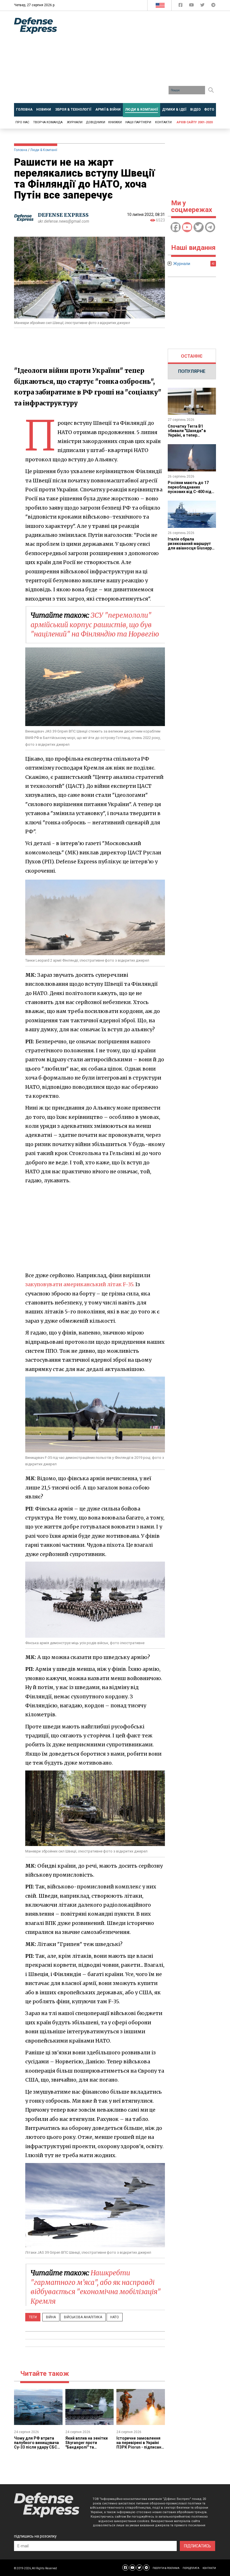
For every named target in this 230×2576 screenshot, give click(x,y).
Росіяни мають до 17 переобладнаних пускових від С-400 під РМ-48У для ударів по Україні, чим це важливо (191, 492)
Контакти (163, 122)
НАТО (115, 2317)
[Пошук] (211, 90)
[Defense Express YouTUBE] (192, 6)
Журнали (75, 122)
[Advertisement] (148, 59)
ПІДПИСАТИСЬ (197, 2546)
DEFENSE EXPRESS (63, 215)
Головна (21, 150)
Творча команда (48, 122)
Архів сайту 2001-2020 (195, 122)
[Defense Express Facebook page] (181, 6)
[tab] (192, 356)
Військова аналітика (83, 2317)
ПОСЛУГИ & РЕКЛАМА (166, 2568)
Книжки (115, 122)
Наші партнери (138, 122)
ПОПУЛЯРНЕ (192, 371)
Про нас (22, 122)
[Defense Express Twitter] (203, 6)
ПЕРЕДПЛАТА (191, 2568)
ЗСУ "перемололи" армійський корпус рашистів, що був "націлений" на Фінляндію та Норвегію (95, 625)
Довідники (96, 122)
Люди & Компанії (44, 150)
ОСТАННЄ (192, 356)
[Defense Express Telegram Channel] (213, 6)
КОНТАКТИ (209, 2568)
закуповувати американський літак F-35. (80, 1284)
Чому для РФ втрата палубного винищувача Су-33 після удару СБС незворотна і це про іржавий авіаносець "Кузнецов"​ (36, 2449)
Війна (51, 2317)
